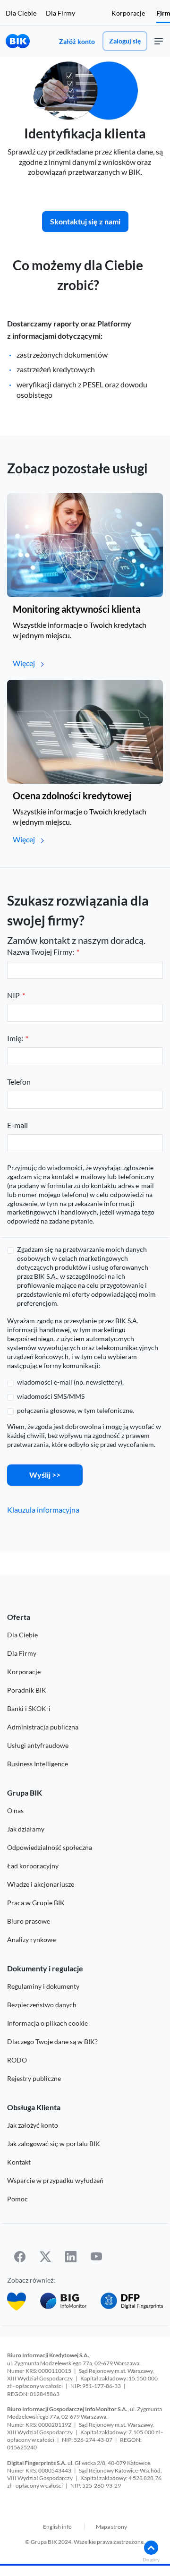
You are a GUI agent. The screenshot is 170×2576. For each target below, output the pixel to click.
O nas (15, 1810)
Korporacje (128, 13)
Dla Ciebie (21, 13)
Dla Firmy (60, 13)
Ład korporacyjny (33, 1866)
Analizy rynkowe (31, 1939)
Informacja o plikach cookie (47, 2023)
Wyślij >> (45, 1475)
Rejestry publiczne (34, 2078)
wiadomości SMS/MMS (51, 1396)
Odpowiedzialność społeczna (50, 1847)
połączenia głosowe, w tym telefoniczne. (76, 1410)
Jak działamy (26, 1829)
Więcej (24, 663)
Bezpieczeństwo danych (42, 2005)
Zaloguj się (125, 41)
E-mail (17, 1125)
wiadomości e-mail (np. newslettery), (70, 1382)
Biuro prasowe (29, 1921)
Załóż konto (77, 41)
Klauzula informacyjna (43, 1510)
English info (57, 2527)
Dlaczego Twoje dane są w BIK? (52, 2041)
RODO (17, 2060)
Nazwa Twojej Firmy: (41, 952)
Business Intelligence (38, 1764)
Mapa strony (111, 2527)
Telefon (19, 1082)
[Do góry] (151, 2548)
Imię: (15, 1038)
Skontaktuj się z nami (85, 221)
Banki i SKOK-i (29, 1708)
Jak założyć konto (33, 2125)
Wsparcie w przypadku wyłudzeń (55, 2180)
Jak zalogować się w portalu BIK (54, 2144)
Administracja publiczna (43, 1727)
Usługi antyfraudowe (38, 1745)
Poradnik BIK (27, 1690)
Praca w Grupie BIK (36, 1903)
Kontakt (19, 2162)
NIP (13, 995)
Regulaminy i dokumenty (43, 1986)
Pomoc (17, 2199)
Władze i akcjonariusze (41, 1884)
